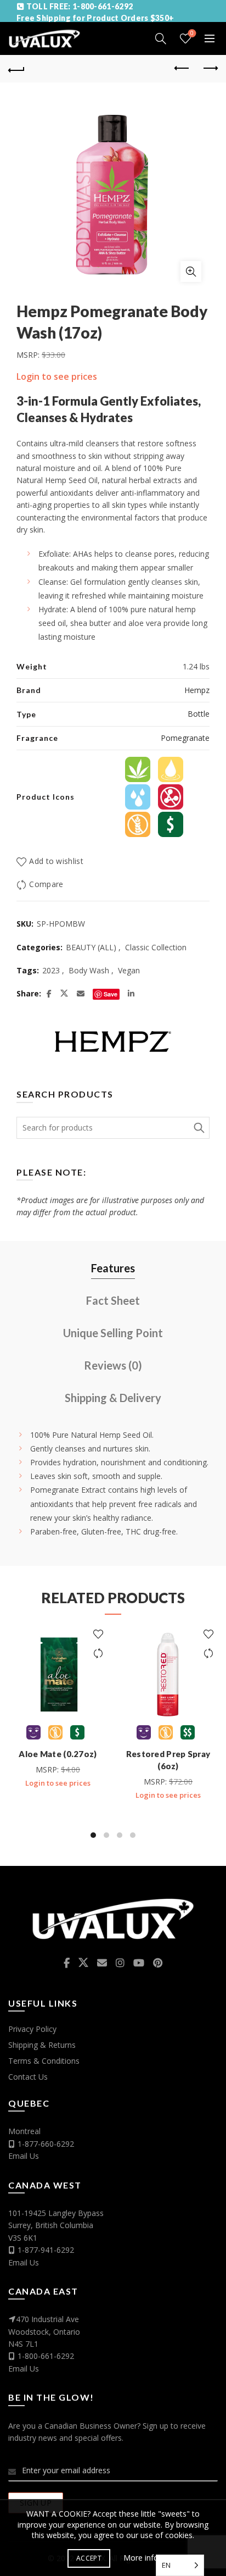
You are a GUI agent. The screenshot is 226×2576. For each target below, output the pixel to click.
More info (141, 2558)
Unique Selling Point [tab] (113, 1333)
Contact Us (28, 2077)
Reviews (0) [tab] (113, 1365)
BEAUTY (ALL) (91, 947)
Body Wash (89, 970)
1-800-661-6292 (46, 2356)
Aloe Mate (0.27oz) (58, 1754)
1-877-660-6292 (46, 2144)
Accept (89, 2558)
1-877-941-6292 (46, 2250)
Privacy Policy (32, 2029)
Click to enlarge (191, 272)
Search (199, 1128)
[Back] (16, 69)
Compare (46, 884)
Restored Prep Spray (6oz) (168, 1760)
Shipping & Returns (42, 2045)
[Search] (161, 38)
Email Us (24, 2156)
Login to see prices (57, 376)
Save (111, 994)
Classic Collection (156, 947)
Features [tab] (113, 1268)
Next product (210, 69)
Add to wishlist (56, 861)
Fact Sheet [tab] (113, 1300)
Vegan (129, 970)
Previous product (182, 69)
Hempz (197, 690)
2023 (51, 970)
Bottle (199, 714)
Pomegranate (185, 738)
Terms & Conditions (44, 2061)
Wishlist (192, 34)
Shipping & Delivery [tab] (113, 1398)
